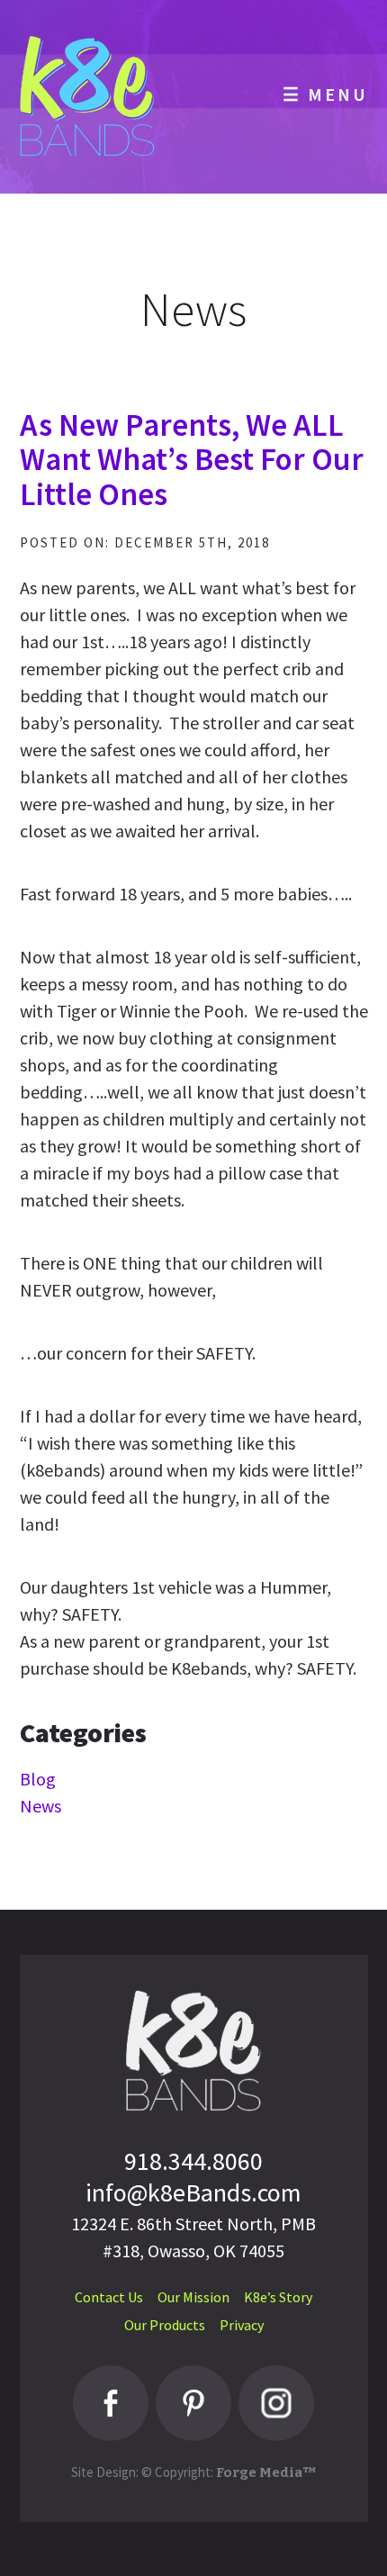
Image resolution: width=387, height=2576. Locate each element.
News (40, 1806)
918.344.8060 (193, 2161)
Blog (38, 1779)
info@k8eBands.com (193, 2192)
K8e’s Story (278, 2297)
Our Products (165, 2325)
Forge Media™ (266, 2472)
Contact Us (109, 2297)
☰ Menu (325, 94)
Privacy (242, 2325)
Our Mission (193, 2297)
